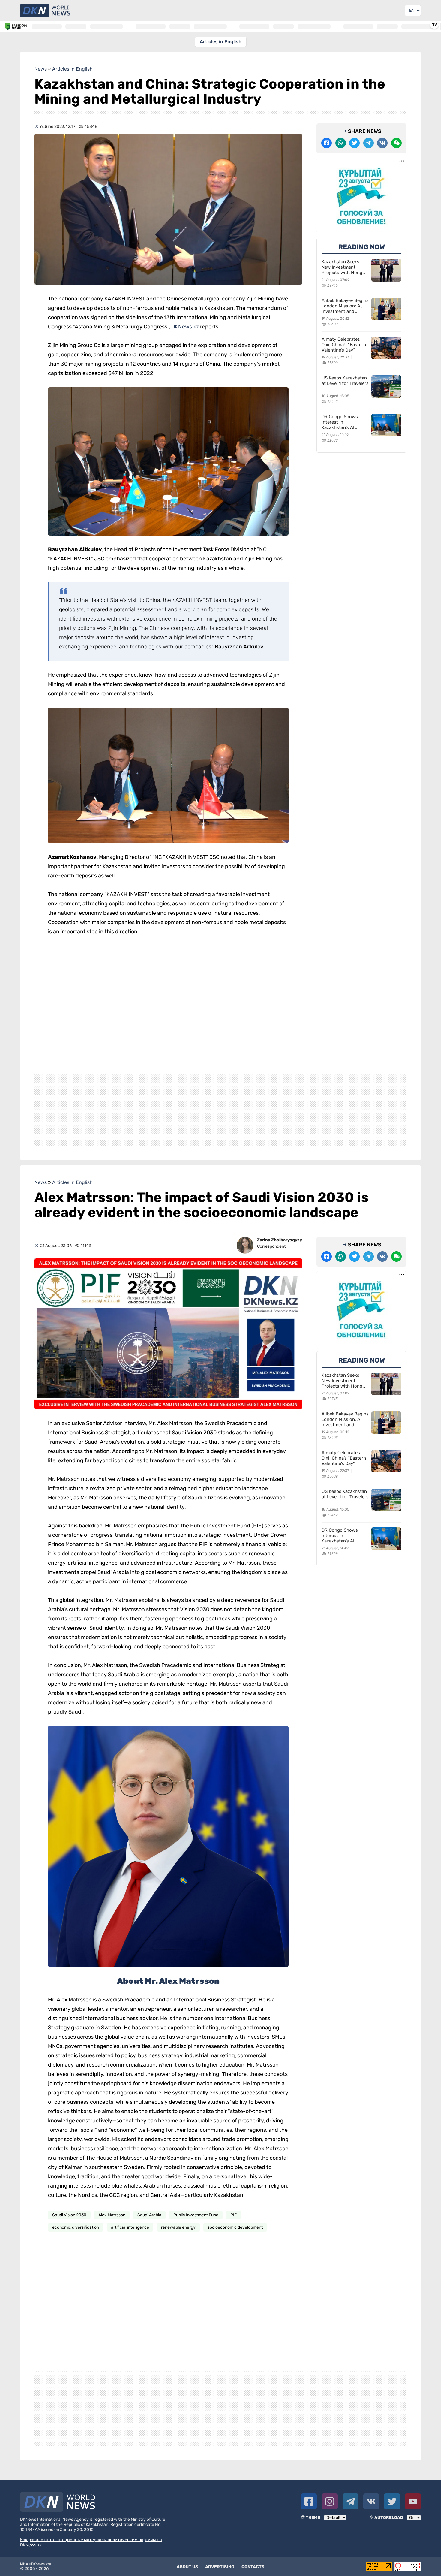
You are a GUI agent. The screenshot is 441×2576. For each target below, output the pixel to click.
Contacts (253, 2567)
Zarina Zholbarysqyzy (280, 1240)
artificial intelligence (130, 2227)
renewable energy (178, 2227)
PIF (234, 2215)
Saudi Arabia (149, 2215)
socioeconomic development (235, 2227)
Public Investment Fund (196, 2215)
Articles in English (221, 42)
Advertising (220, 2567)
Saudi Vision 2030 (69, 2215)
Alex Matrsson (112, 2215)
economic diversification (76, 2227)
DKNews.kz (186, 327)
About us (187, 2567)
